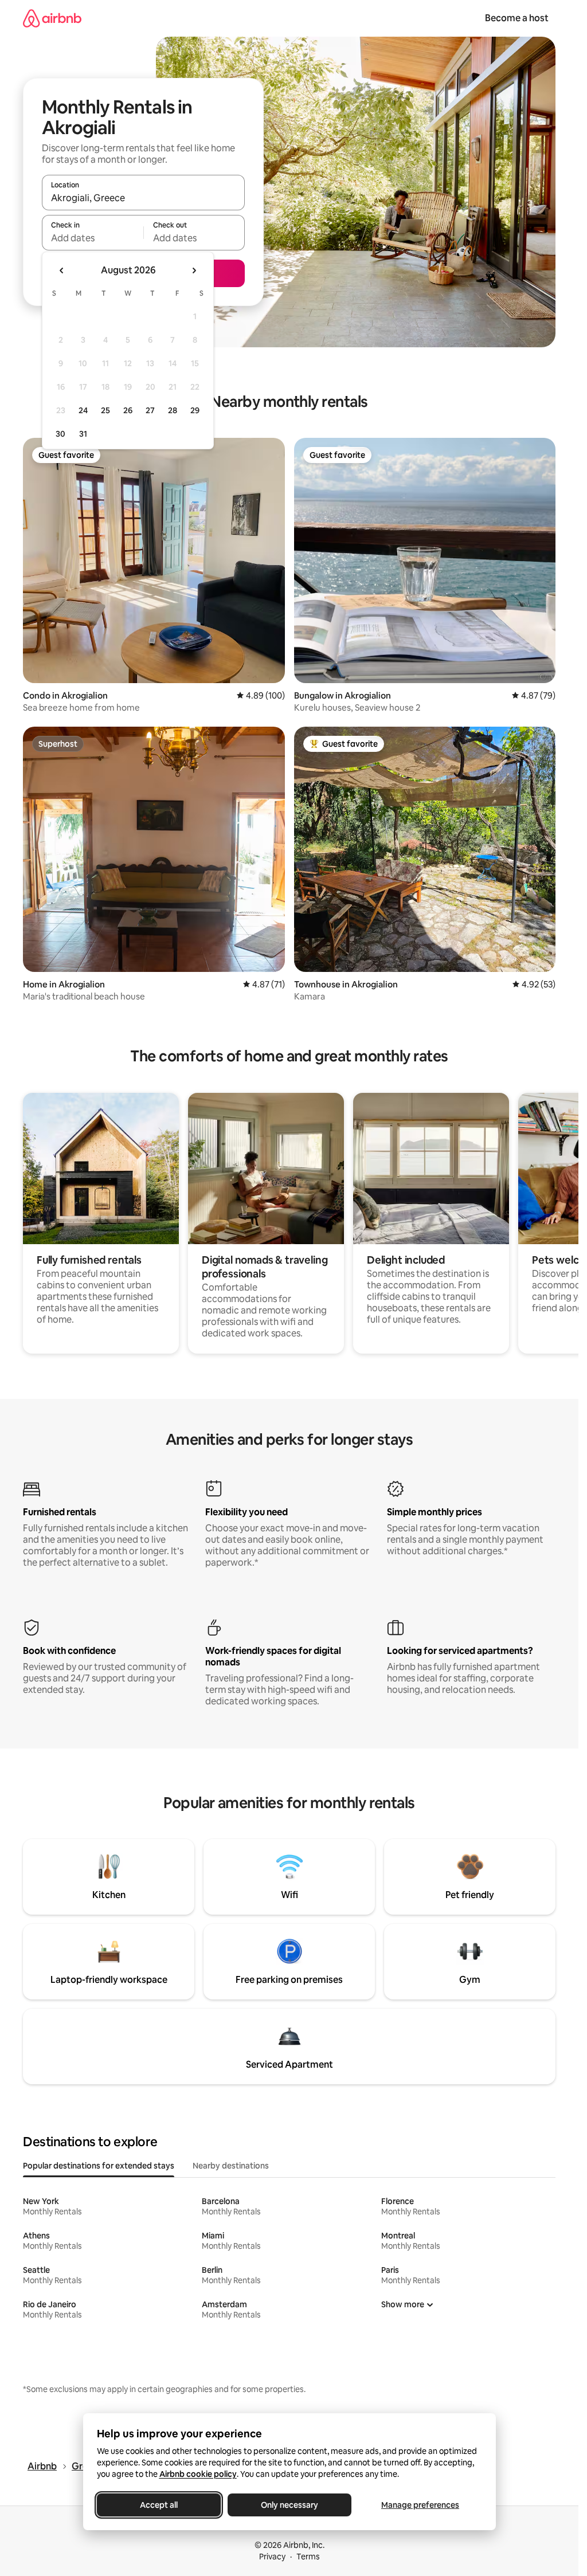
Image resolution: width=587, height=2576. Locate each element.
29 (195, 410)
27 (150, 410)
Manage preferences (420, 2505)
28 (173, 410)
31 (83, 434)
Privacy (272, 2557)
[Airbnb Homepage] (52, 18)
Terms (308, 2557)
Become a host (517, 18)
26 (128, 410)
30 (60, 434)
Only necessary (289, 2505)
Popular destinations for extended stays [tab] (99, 2166)
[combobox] (143, 198)
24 (83, 410)
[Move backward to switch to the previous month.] (62, 270)
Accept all (159, 2505)
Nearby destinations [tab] (231, 2166)
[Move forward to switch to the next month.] (194, 270)
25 (105, 410)
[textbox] (93, 238)
